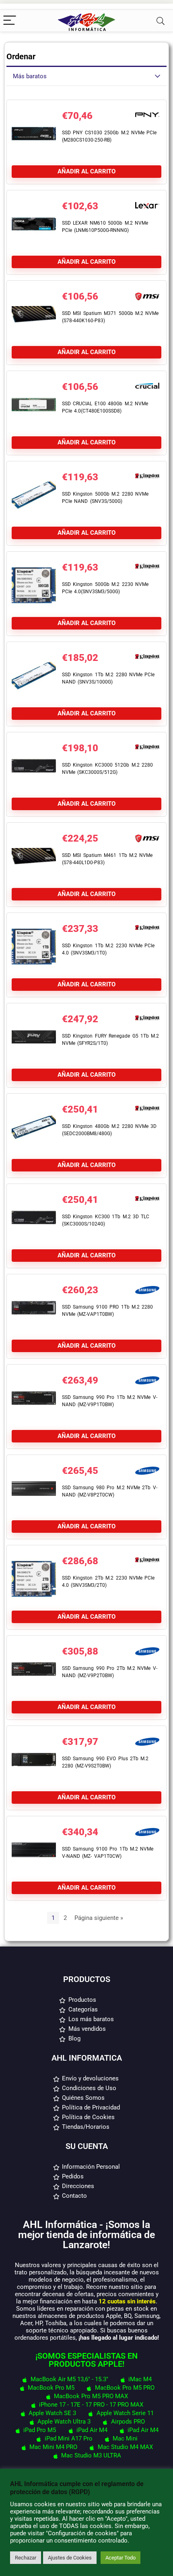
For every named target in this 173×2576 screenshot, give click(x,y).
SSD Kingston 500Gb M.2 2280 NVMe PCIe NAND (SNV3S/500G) (105, 498)
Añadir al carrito (86, 171)
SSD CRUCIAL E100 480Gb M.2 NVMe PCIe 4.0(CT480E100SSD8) (105, 407)
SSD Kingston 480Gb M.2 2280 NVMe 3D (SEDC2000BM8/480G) (109, 1130)
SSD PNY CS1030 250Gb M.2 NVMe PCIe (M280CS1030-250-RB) (109, 136)
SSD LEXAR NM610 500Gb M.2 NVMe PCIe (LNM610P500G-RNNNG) (105, 227)
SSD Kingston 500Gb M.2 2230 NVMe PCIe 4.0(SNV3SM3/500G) (105, 588)
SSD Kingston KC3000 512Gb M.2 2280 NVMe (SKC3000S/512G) (107, 769)
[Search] (161, 21)
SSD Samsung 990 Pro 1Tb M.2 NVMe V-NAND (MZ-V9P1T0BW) (110, 1401)
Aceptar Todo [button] (120, 2558)
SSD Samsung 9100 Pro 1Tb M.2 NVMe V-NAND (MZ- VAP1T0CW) (108, 1853)
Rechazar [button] (26, 2558)
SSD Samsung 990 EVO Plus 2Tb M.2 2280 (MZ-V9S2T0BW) (105, 1762)
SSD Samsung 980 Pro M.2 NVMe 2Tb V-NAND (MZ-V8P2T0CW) (110, 1491)
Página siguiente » (99, 1918)
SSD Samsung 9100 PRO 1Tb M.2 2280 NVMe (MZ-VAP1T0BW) (107, 1311)
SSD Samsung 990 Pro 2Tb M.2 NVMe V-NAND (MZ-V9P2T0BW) (110, 1672)
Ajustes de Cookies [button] (70, 2558)
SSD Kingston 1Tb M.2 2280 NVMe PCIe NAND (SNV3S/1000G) (108, 678)
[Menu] (10, 21)
